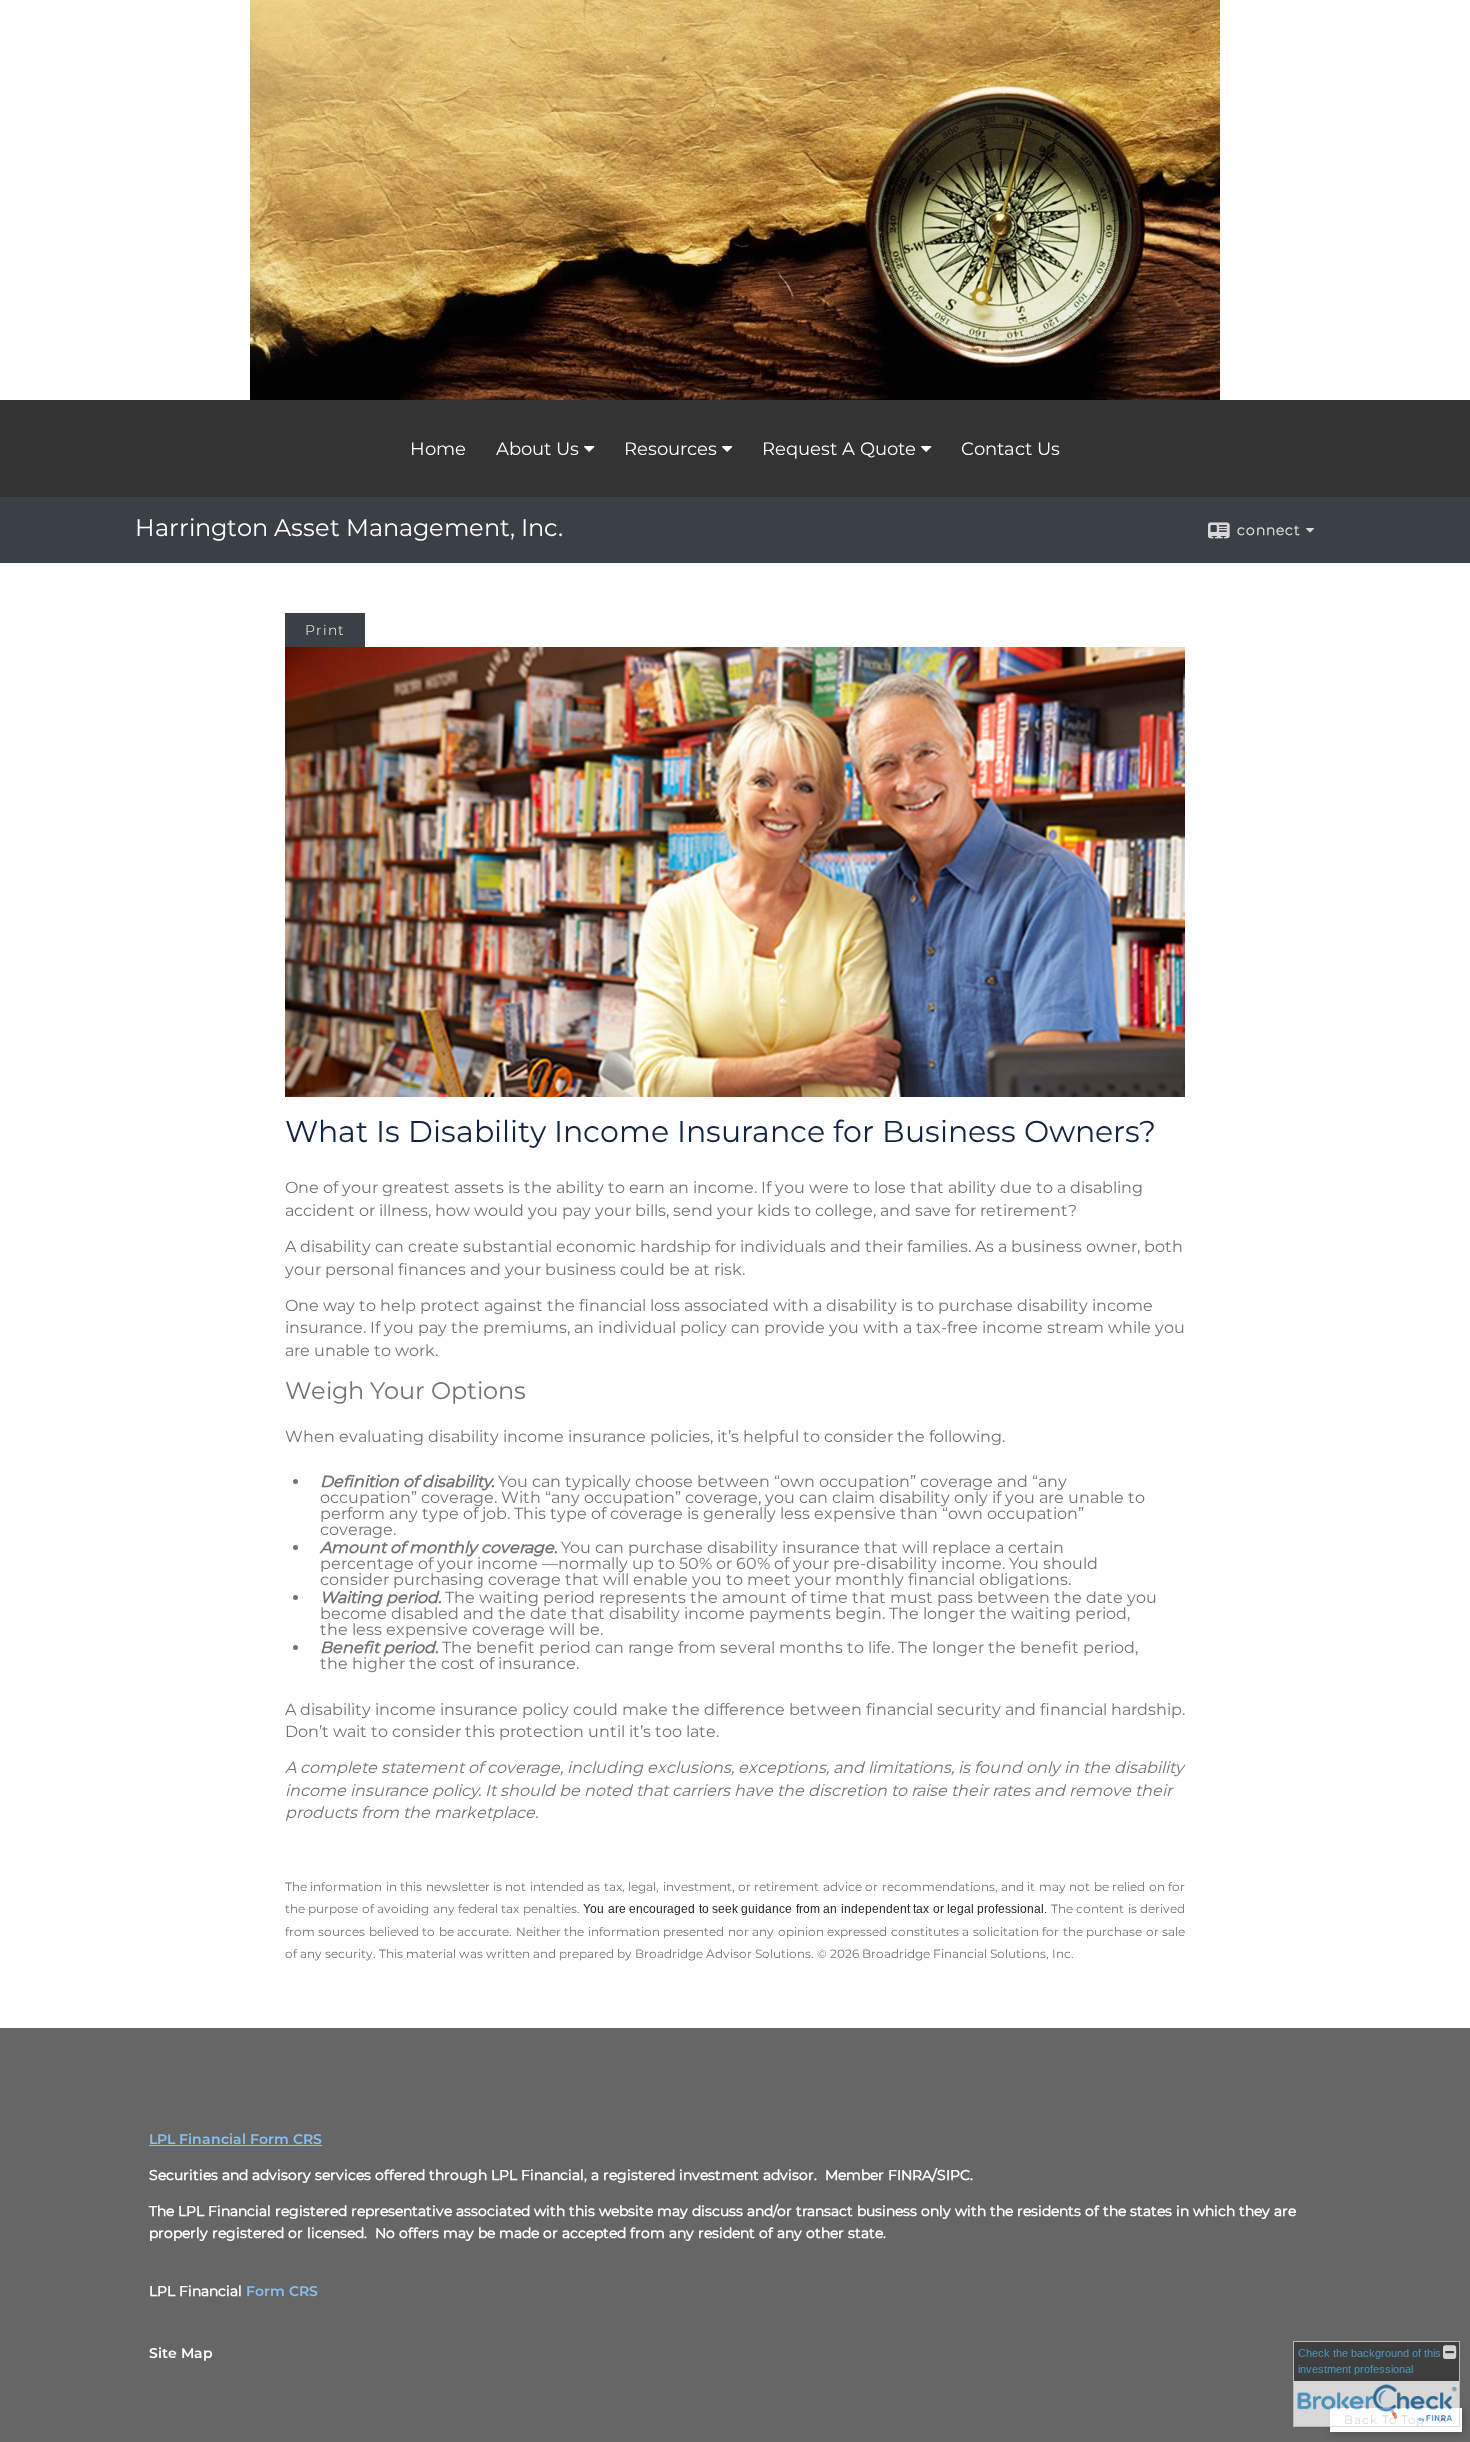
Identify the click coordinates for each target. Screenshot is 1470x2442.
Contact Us (1010, 449)
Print (325, 630)
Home (438, 449)
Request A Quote (839, 449)
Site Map (181, 2353)
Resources (670, 449)
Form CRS (282, 2291)
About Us (537, 449)
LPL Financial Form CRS (235, 2139)
